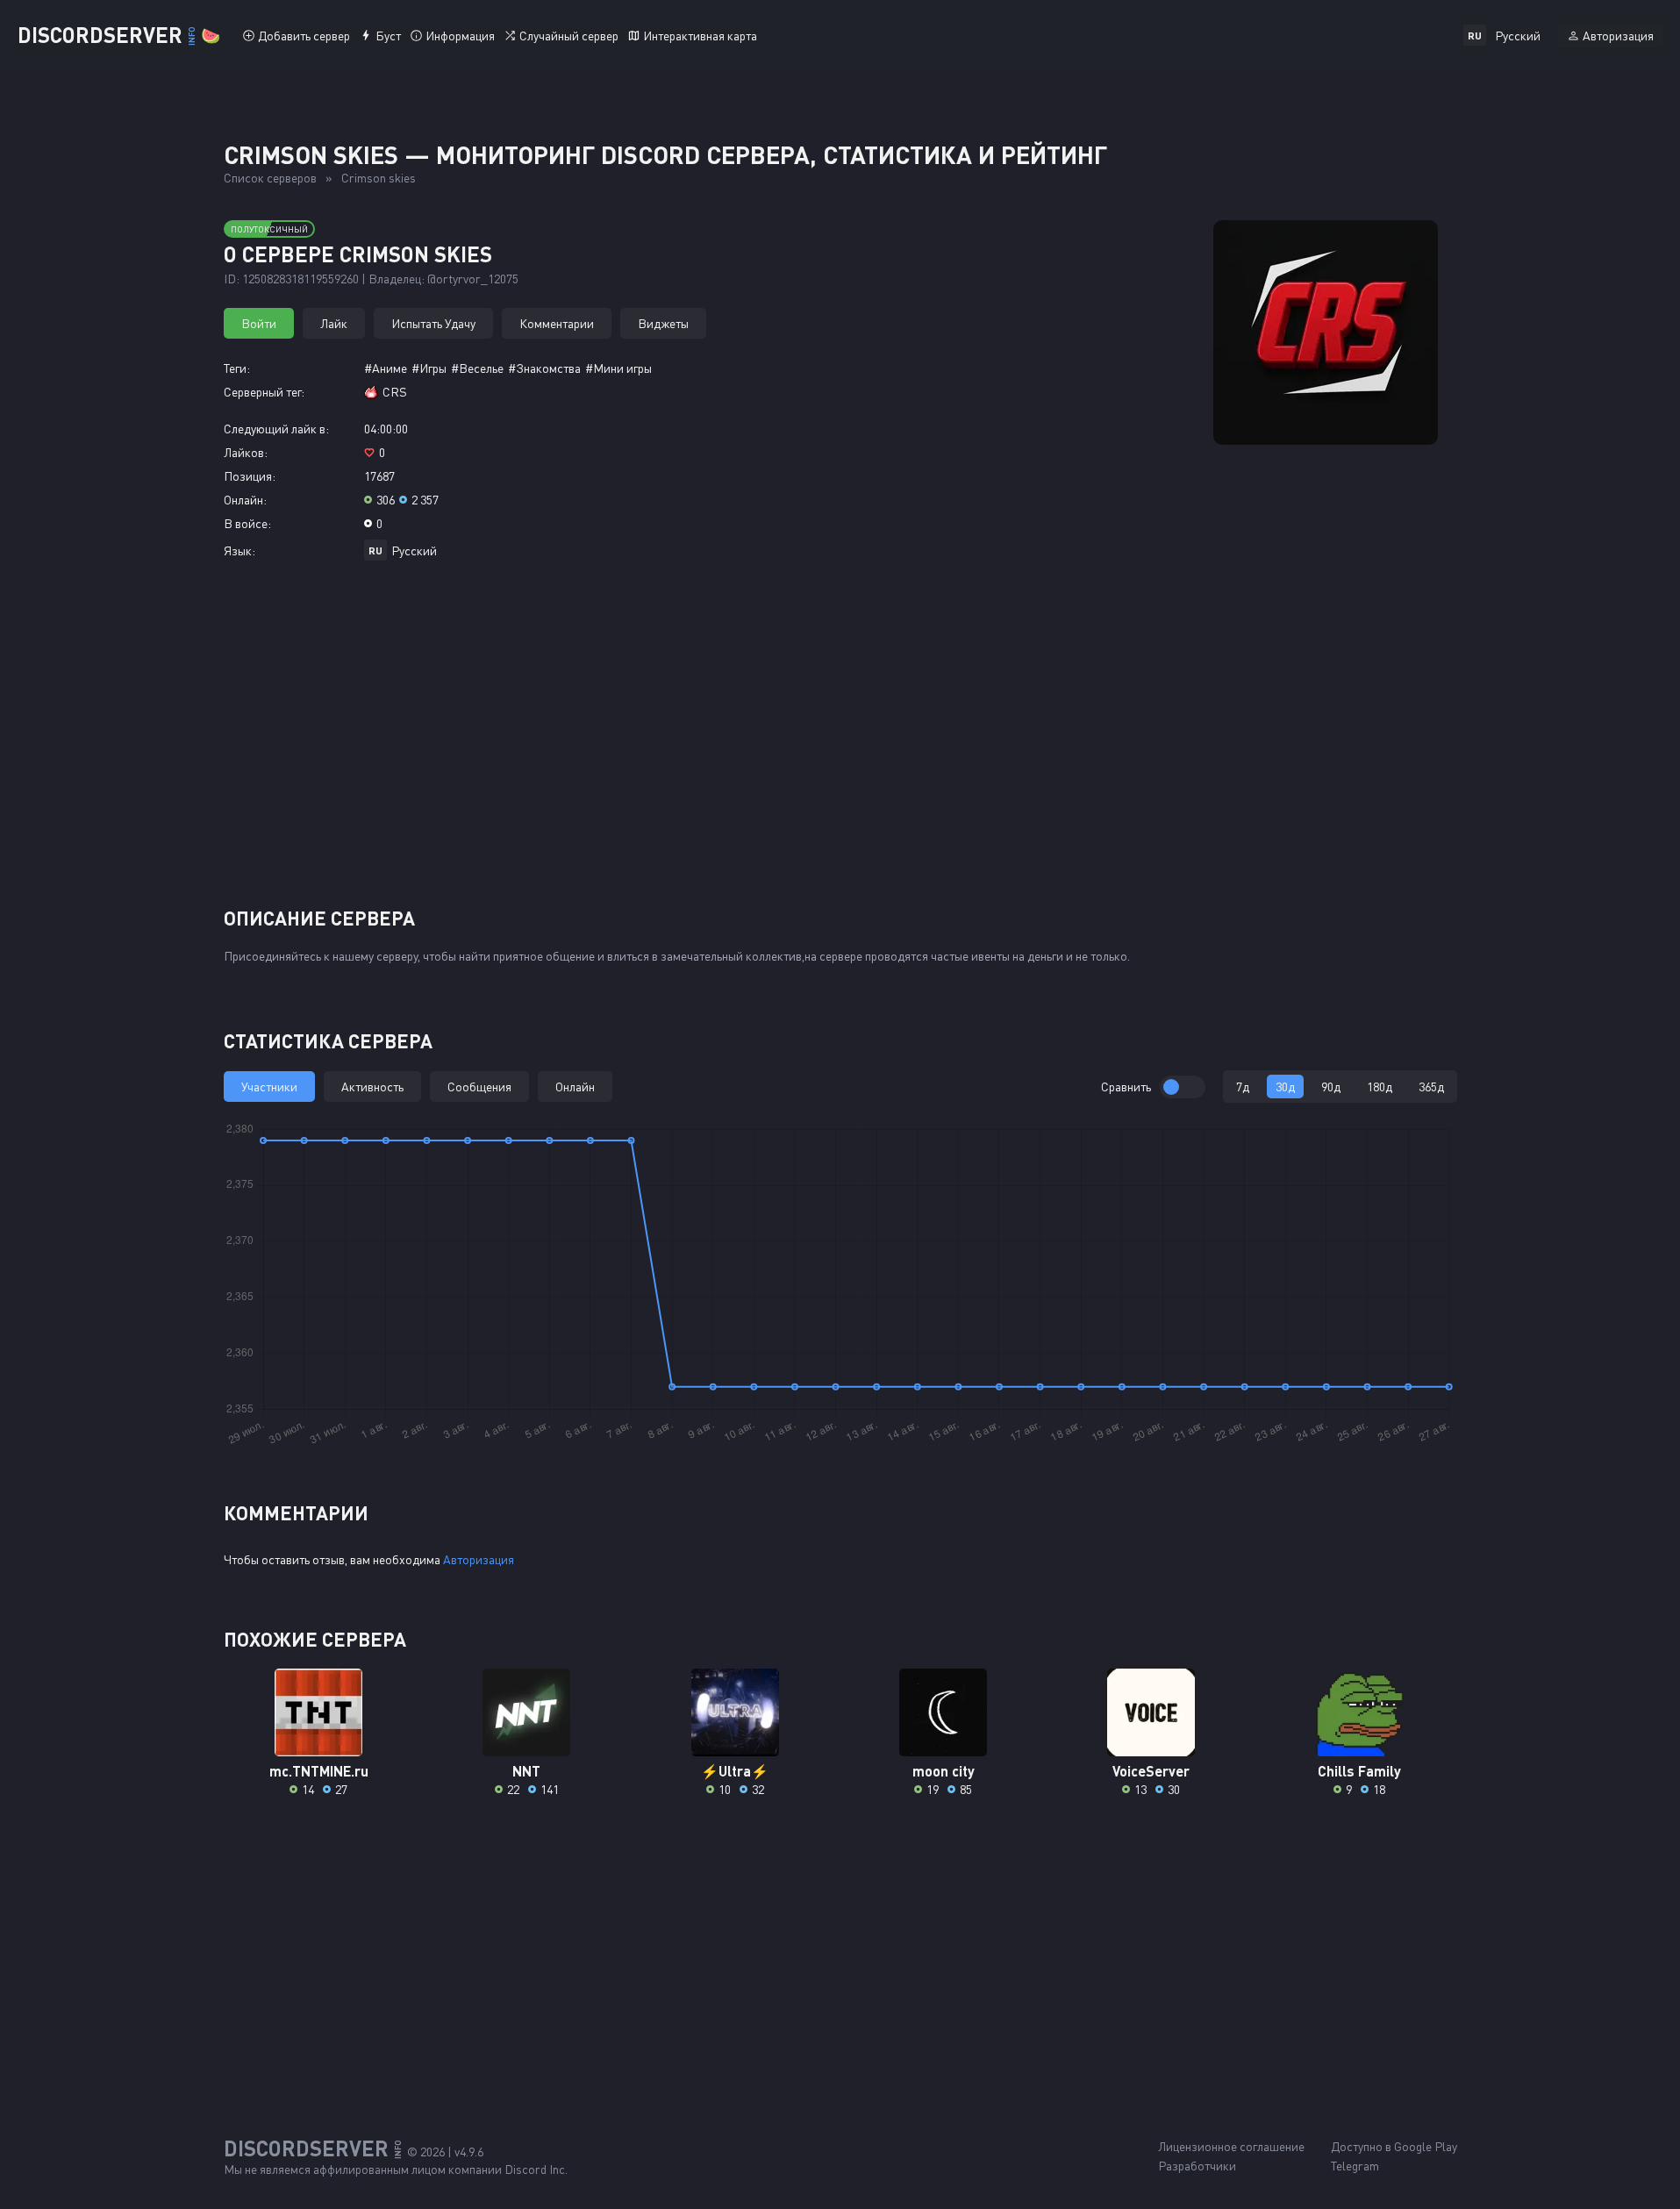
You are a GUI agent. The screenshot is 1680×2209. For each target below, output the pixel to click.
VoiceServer (1151, 1771)
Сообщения (479, 1087)
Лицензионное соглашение (1231, 2146)
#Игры (429, 368)
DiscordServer (119, 35)
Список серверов (270, 178)
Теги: (237, 368)
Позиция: (250, 476)
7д (1243, 1087)
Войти (259, 323)
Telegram (1355, 2166)
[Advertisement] (840, 740)
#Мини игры (618, 368)
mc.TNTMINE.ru (319, 1771)
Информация (460, 36)
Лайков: (246, 452)
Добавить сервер (304, 36)
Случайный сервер (569, 36)
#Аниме (386, 368)
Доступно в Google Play (1394, 2146)
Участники (269, 1087)
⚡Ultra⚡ (735, 1771)
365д (1431, 1087)
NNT (526, 1771)
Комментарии (557, 323)
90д (1331, 1087)
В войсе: (247, 523)
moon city (944, 1771)
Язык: (239, 550)
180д (1380, 1087)
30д (1285, 1087)
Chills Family (1359, 1771)
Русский (414, 550)
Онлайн (575, 1087)
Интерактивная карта (700, 36)
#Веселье (477, 368)
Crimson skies (379, 178)
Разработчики (1197, 2166)
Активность (372, 1087)
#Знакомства (544, 368)
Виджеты (663, 323)
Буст (388, 36)
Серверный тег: (264, 392)
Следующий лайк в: (276, 429)
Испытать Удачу (433, 323)
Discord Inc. (536, 2169)
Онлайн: (245, 500)
